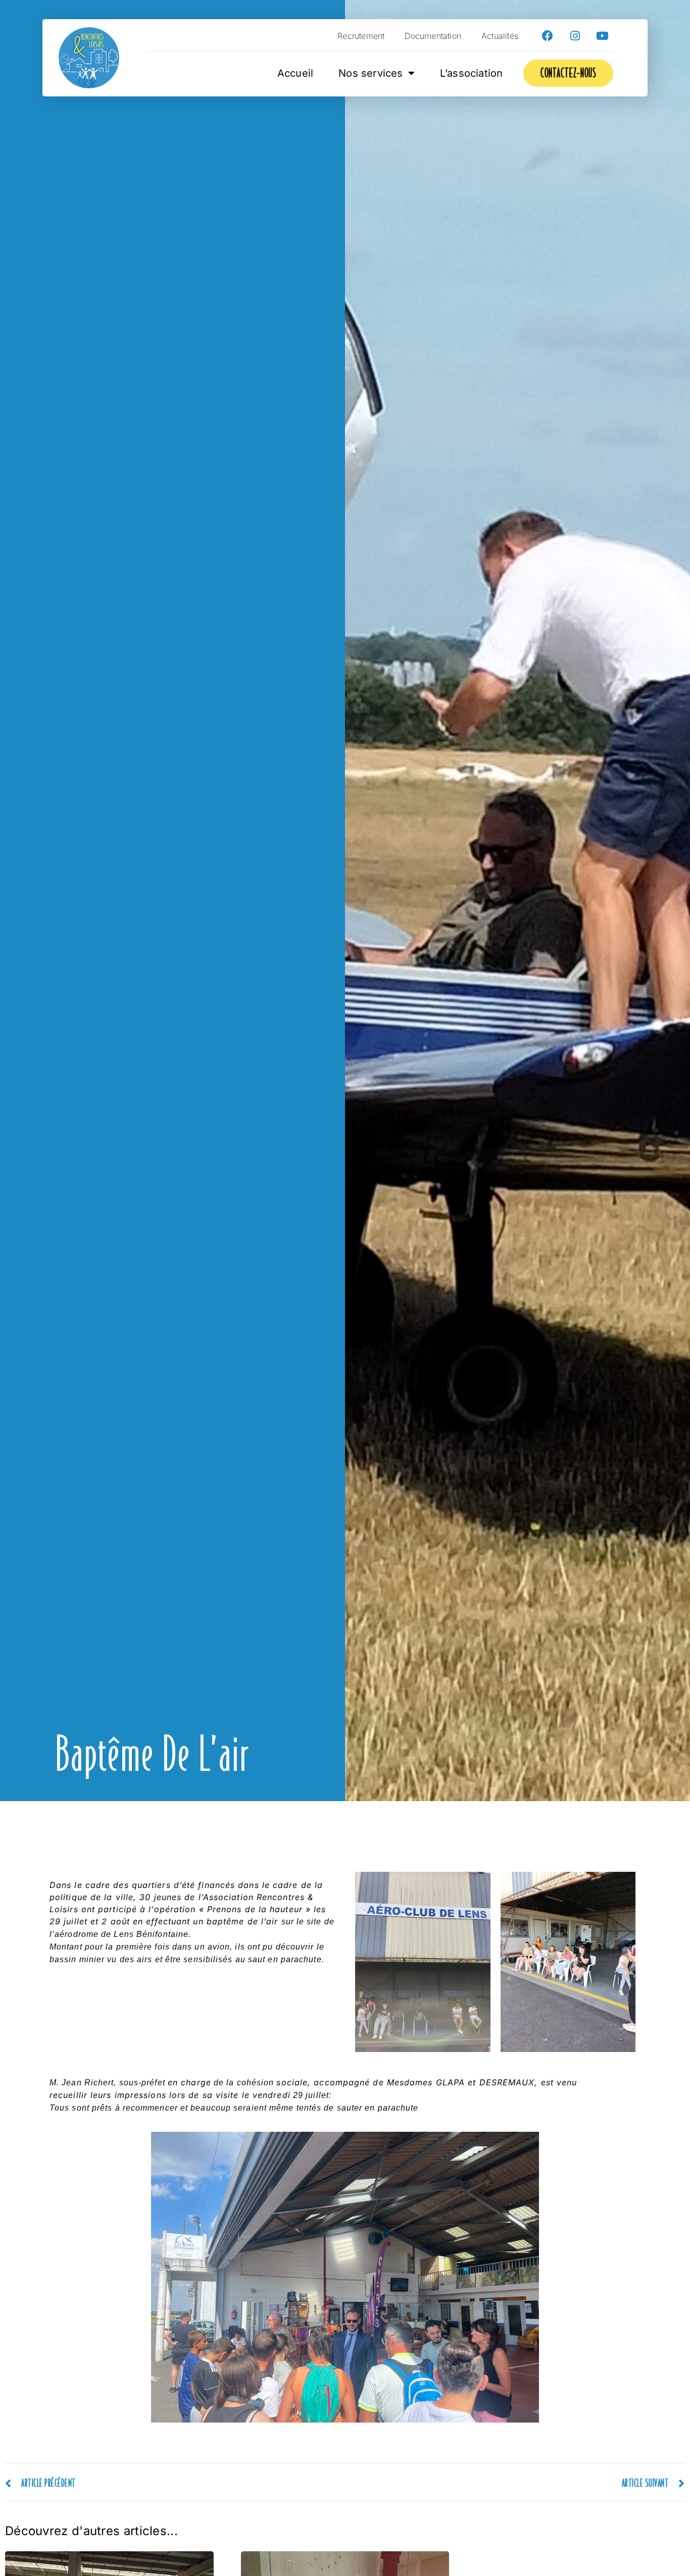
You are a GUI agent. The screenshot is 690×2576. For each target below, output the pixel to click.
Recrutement (361, 36)
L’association (472, 73)
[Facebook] (548, 36)
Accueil (295, 73)
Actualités (500, 36)
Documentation (433, 36)
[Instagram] (575, 36)
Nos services (371, 73)
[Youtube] (602, 36)
